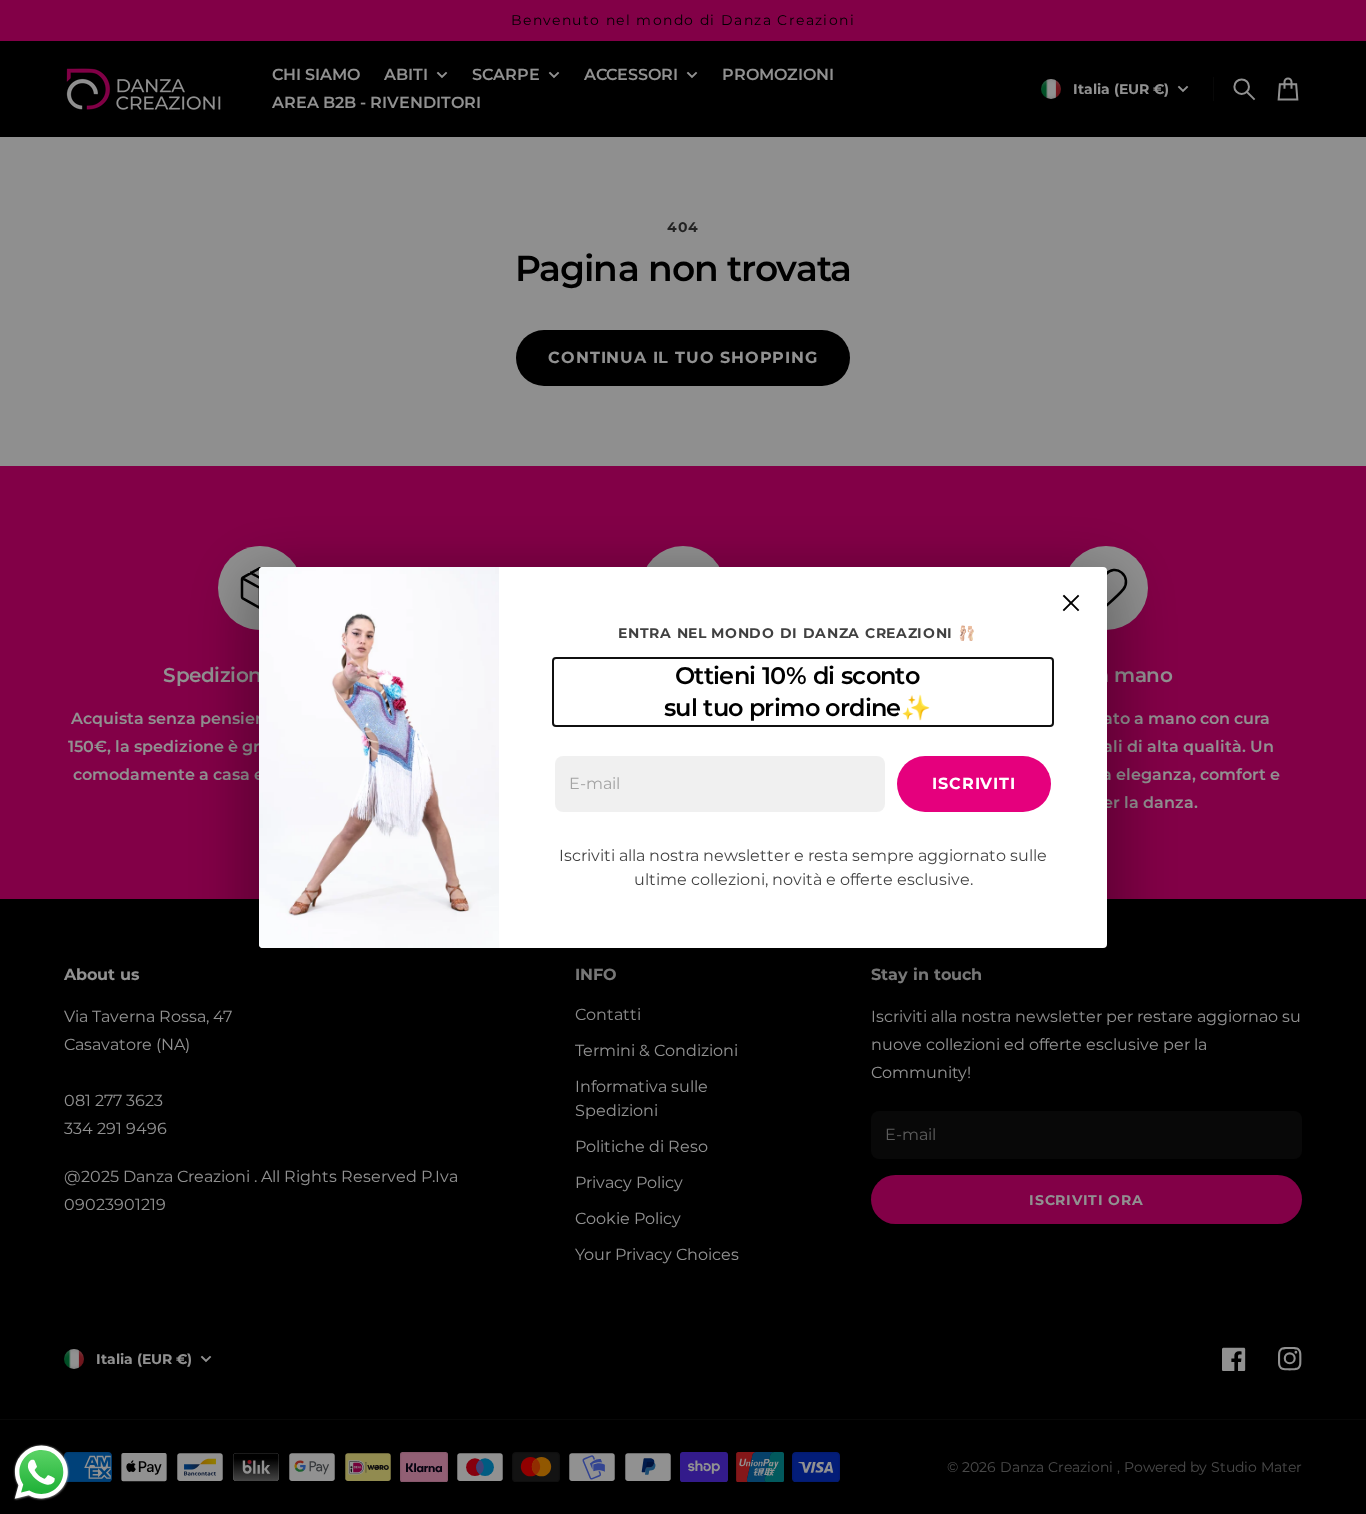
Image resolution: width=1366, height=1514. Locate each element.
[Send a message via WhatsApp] (41, 1472)
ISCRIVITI (973, 783)
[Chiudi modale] (1071, 603)
